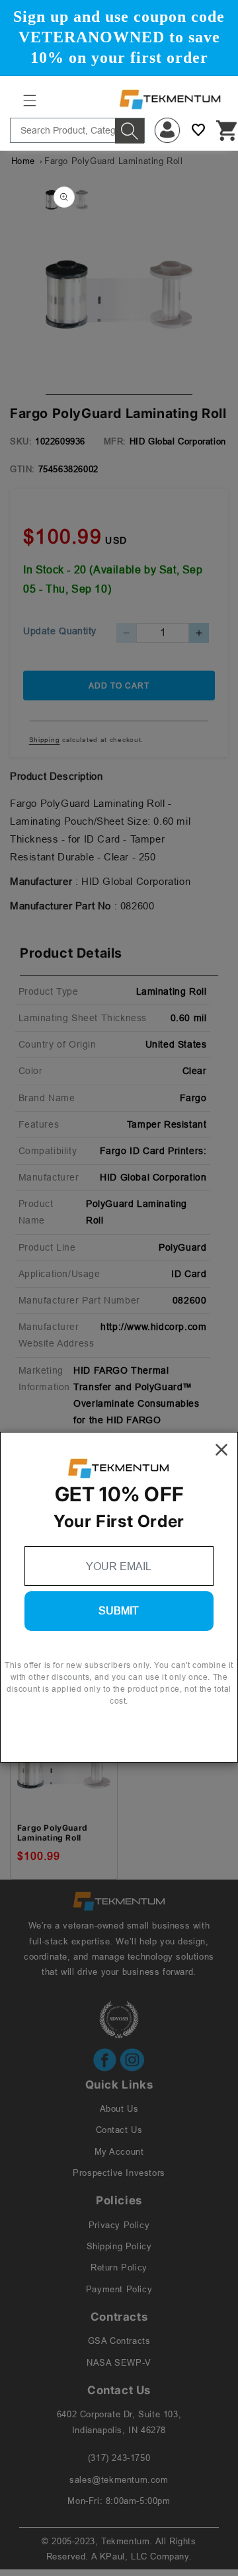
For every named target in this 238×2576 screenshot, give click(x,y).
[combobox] (77, 130)
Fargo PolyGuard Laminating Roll (53, 1833)
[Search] (130, 131)
